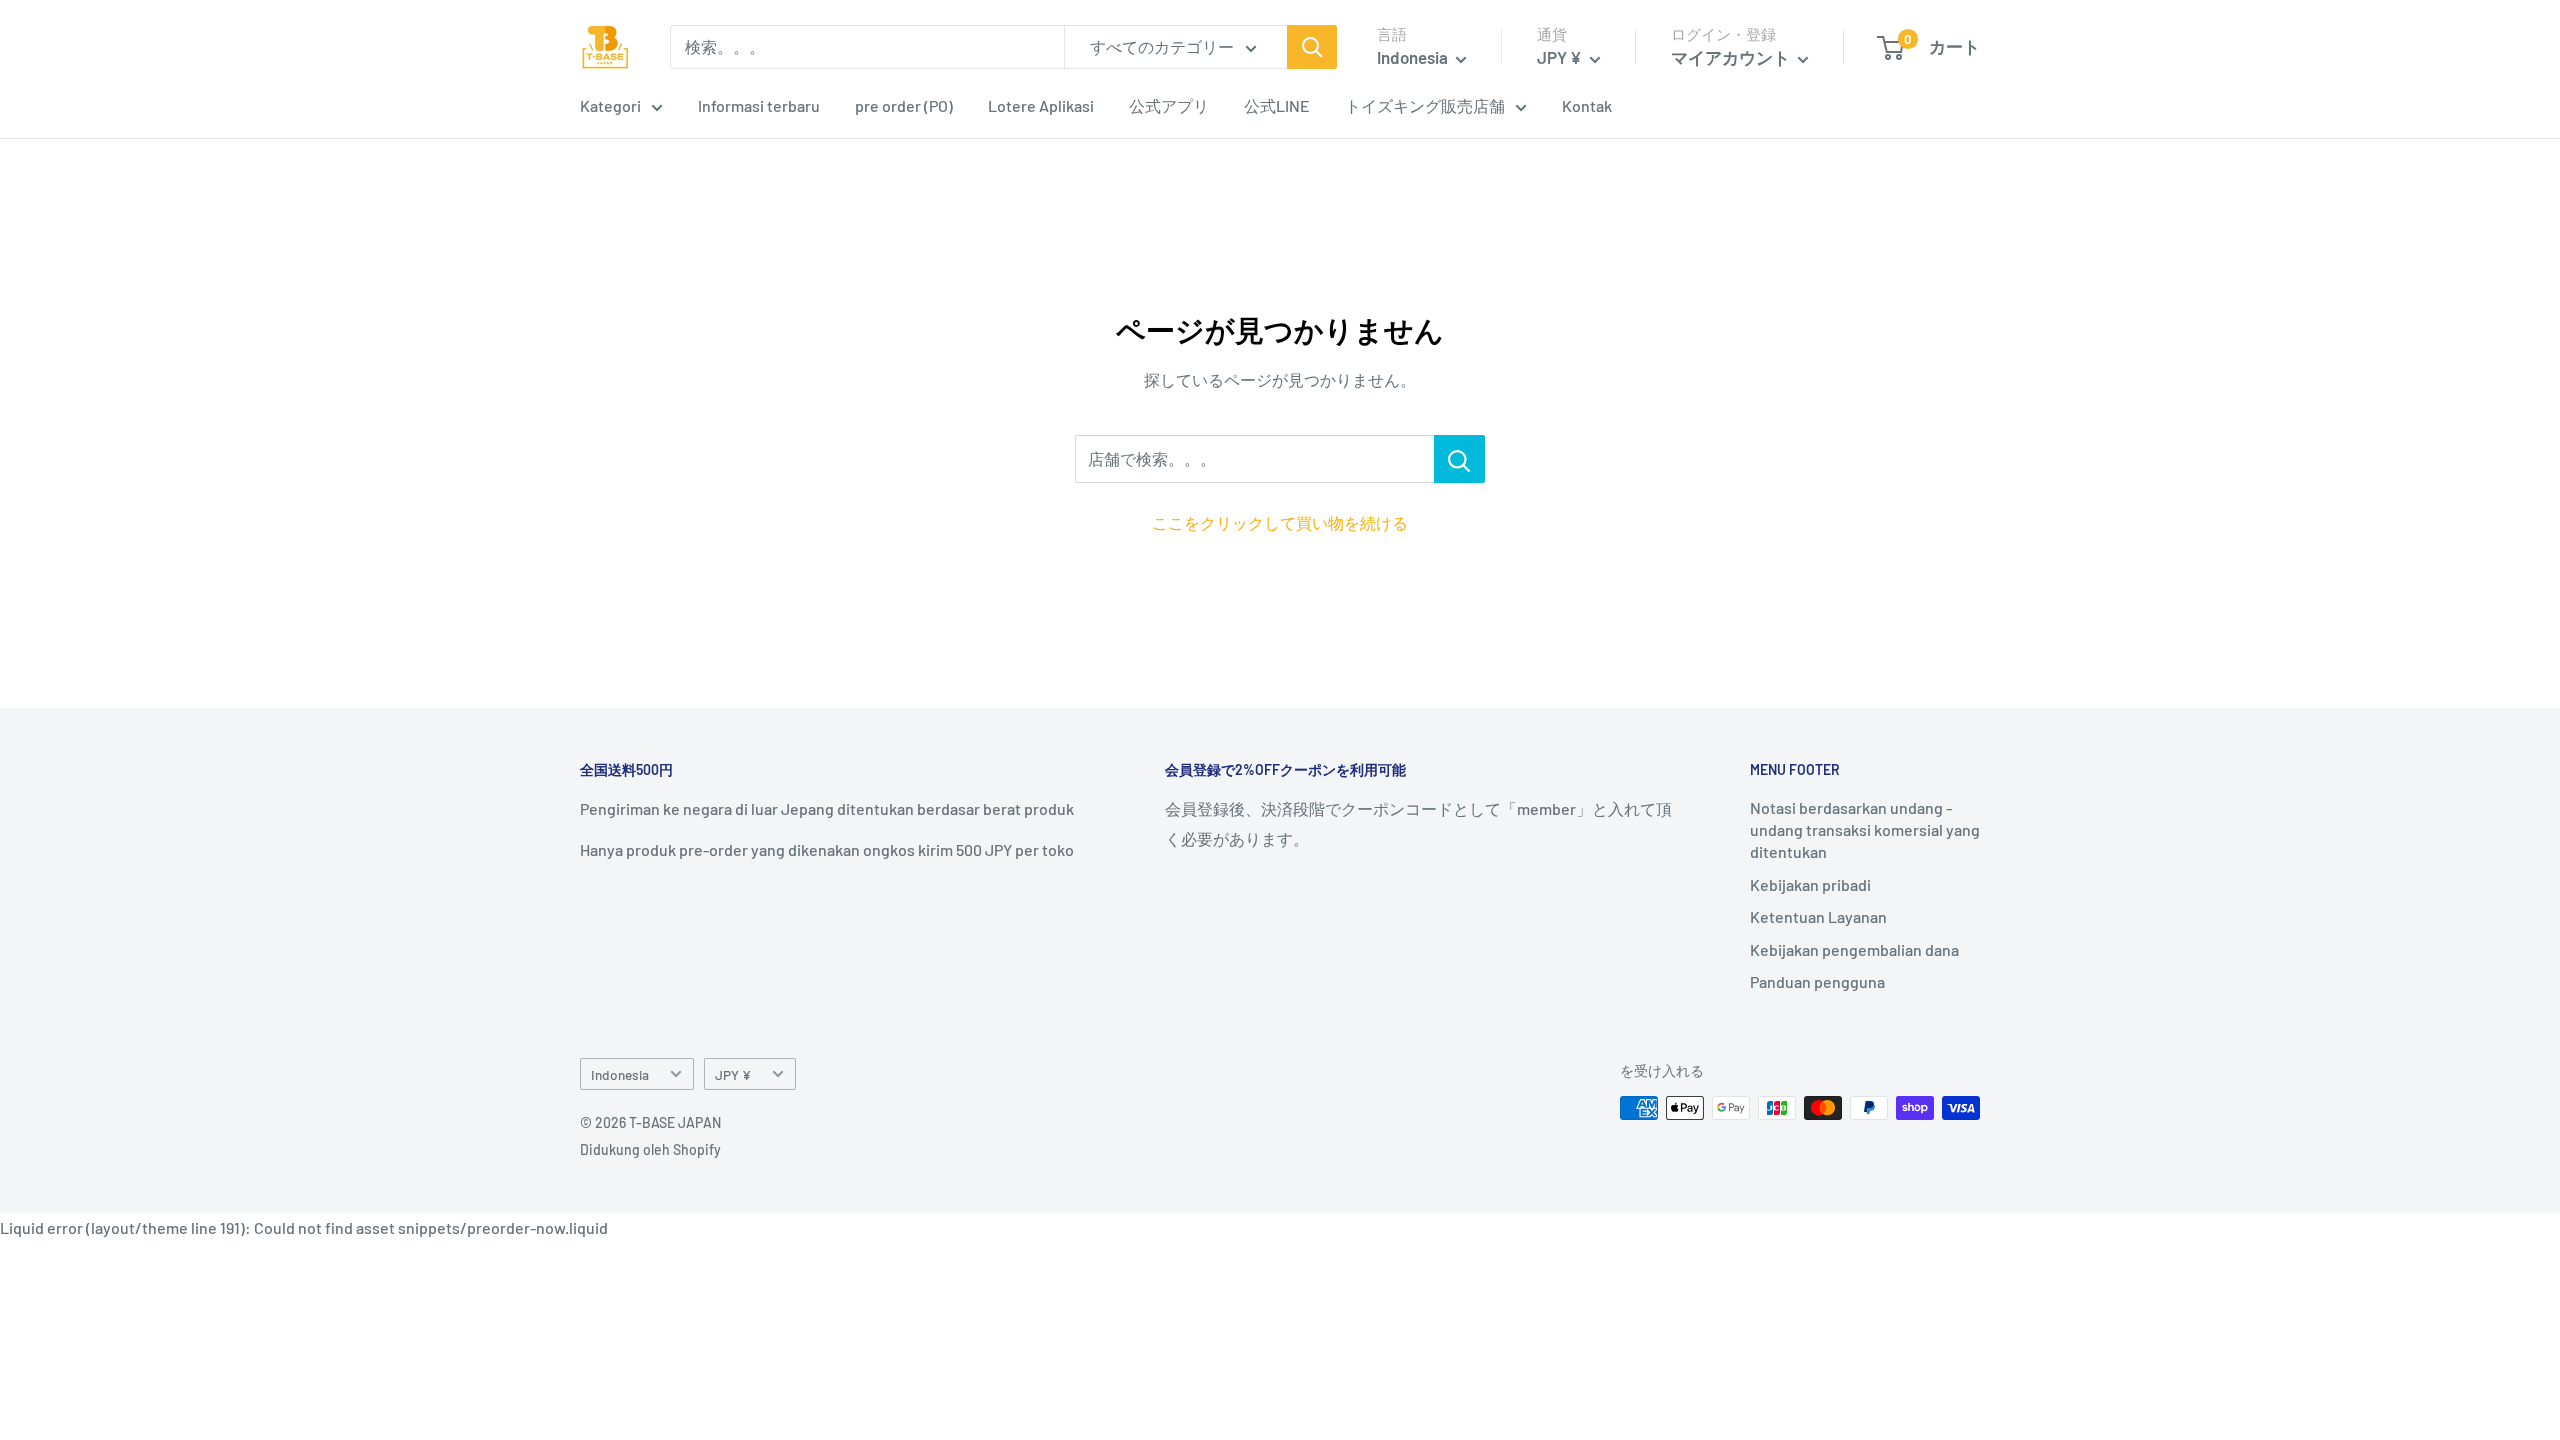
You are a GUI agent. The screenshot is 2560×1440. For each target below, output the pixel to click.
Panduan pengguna (1817, 981)
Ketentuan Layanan (1818, 916)
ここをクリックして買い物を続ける (1280, 522)
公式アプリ (1169, 105)
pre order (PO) (904, 105)
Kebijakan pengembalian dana (1854, 949)
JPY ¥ (733, 1074)
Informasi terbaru (759, 105)
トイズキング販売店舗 (1425, 105)
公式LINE (1277, 105)
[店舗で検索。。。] (1459, 459)
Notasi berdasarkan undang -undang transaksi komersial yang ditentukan (1865, 830)
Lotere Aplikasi (1041, 105)
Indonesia (620, 1074)
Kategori (610, 105)
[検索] (1312, 47)
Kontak (1587, 105)
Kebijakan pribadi (1810, 884)
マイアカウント (1732, 57)
